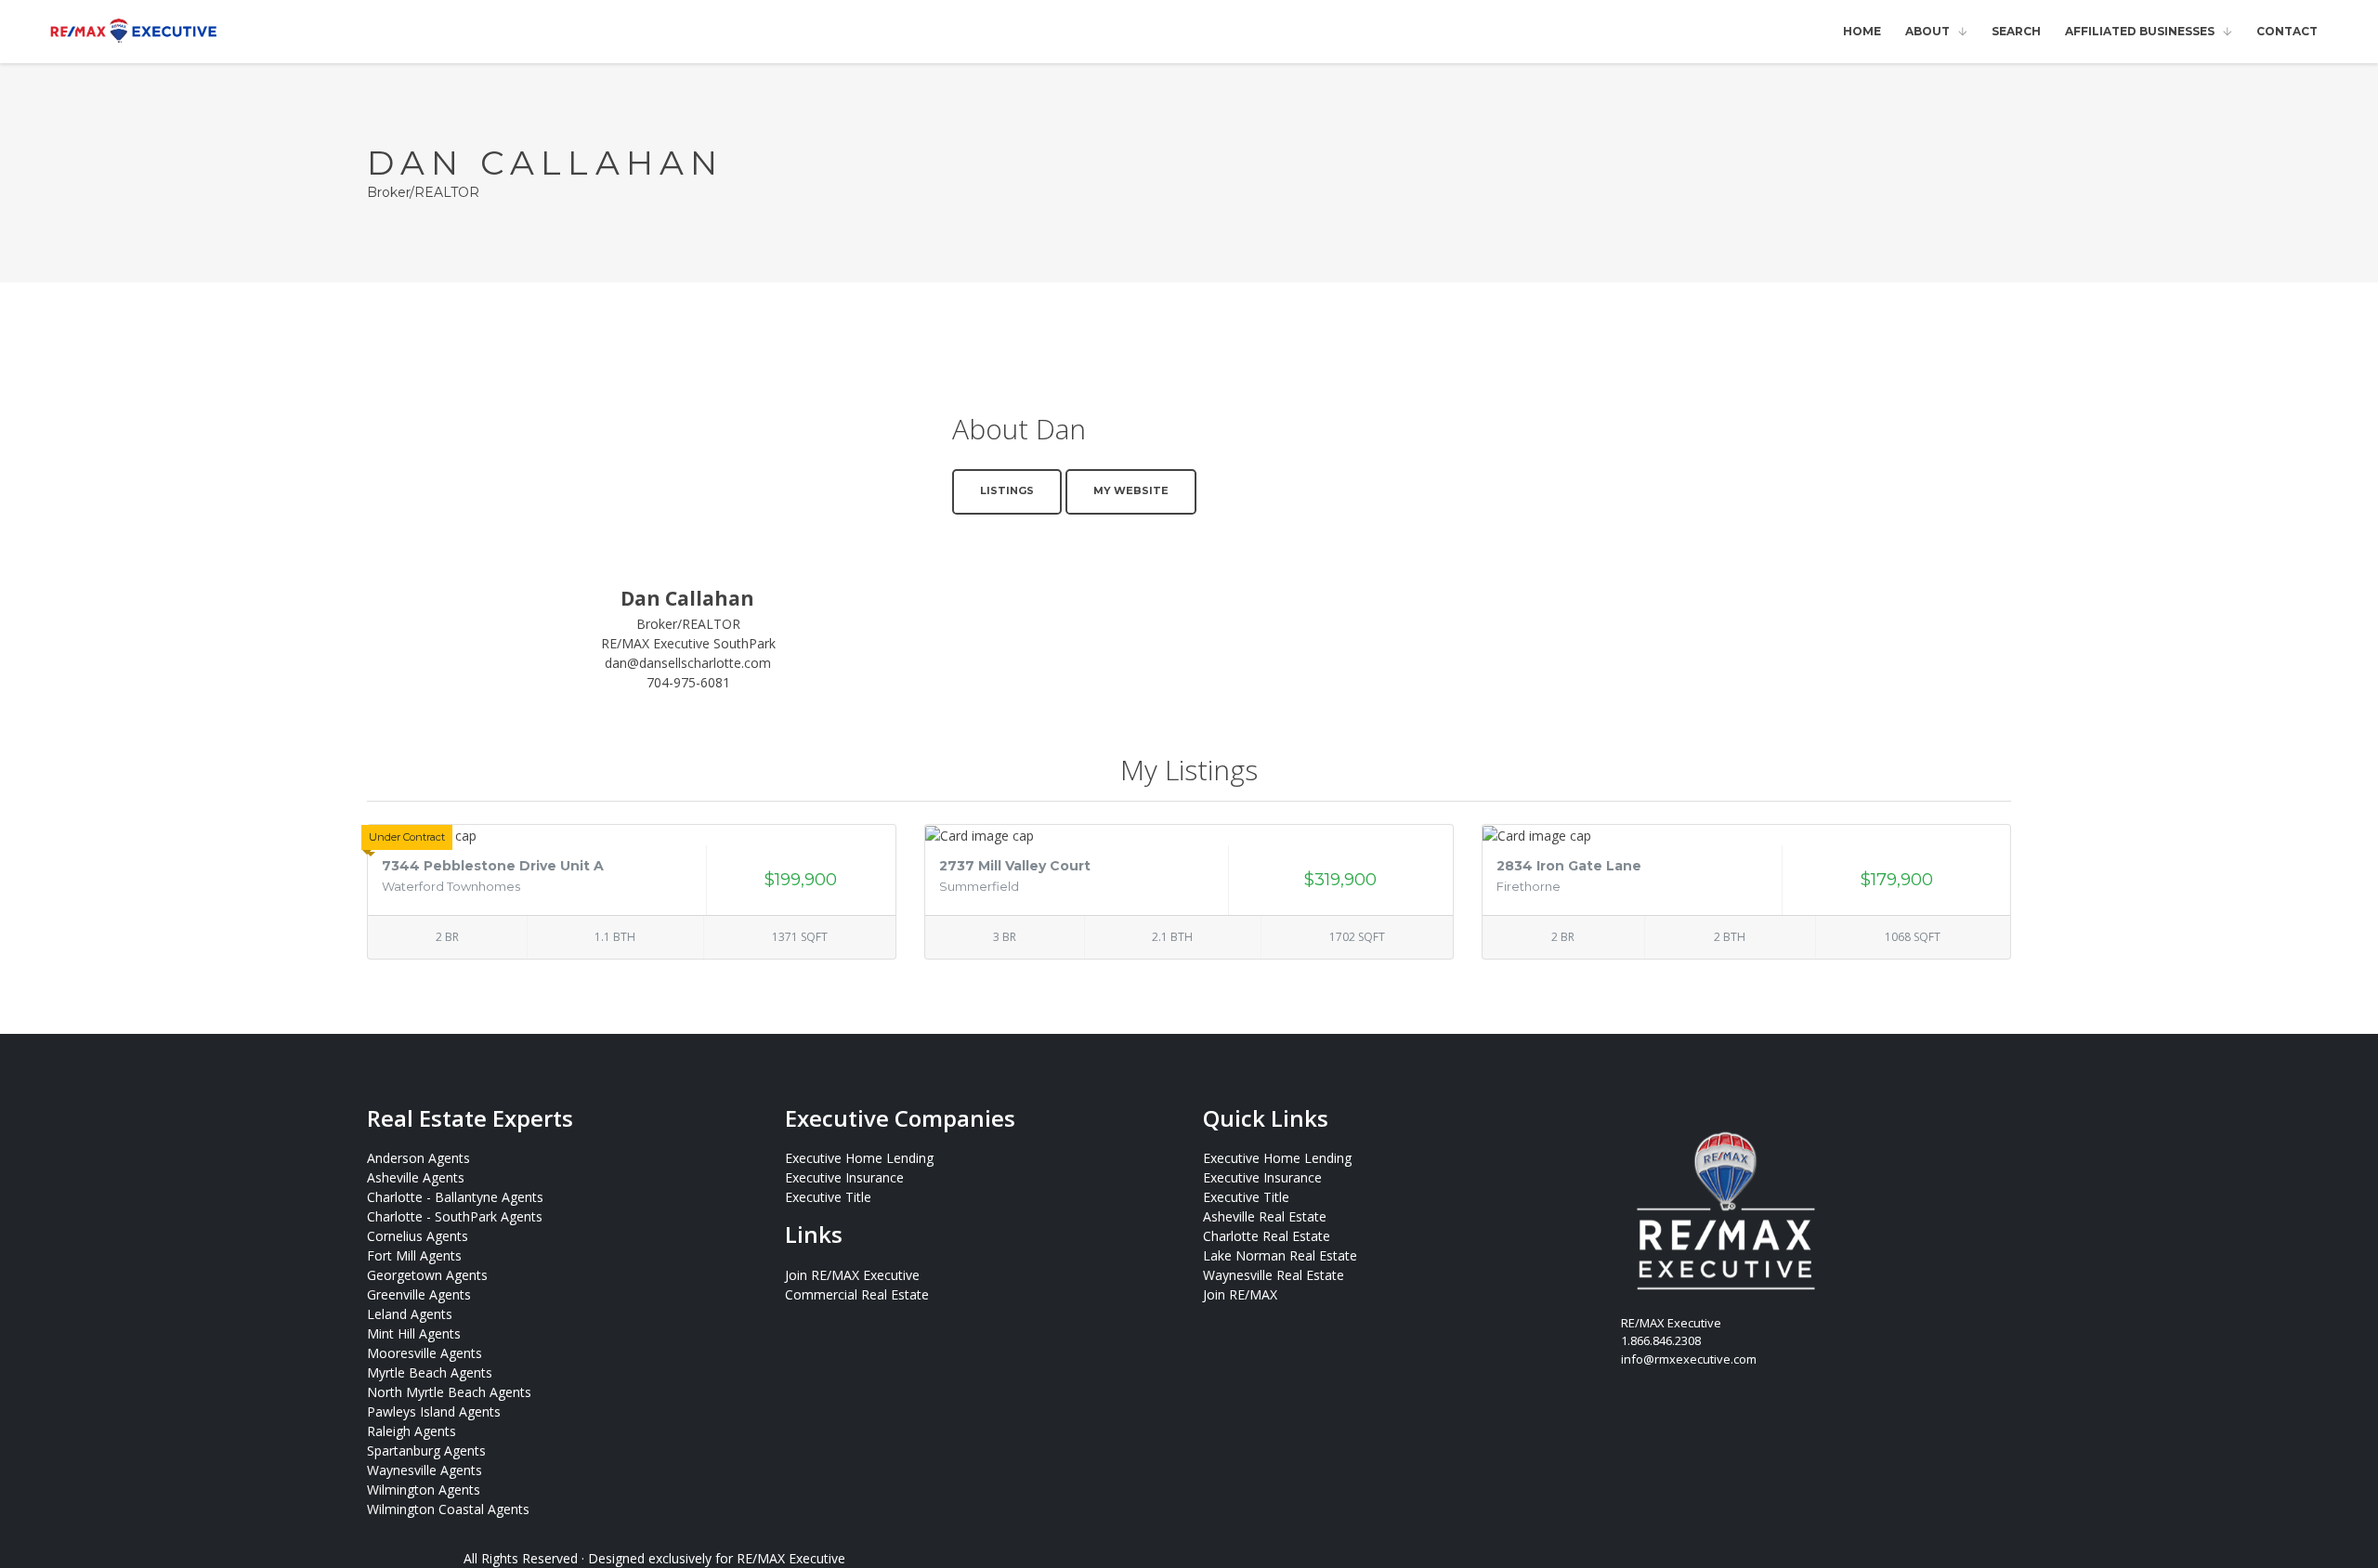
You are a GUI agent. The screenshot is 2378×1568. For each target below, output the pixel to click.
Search (2016, 31)
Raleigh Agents (412, 1431)
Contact (2287, 31)
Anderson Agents (418, 1158)
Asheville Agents (416, 1177)
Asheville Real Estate (1265, 1216)
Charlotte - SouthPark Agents (455, 1216)
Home (1862, 31)
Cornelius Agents (418, 1236)
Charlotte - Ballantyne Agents (455, 1197)
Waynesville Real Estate (1274, 1275)
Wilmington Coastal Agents (448, 1509)
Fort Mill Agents (414, 1255)
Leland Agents (410, 1314)
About (1927, 31)
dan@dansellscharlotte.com (688, 663)
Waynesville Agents (425, 1470)
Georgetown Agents (427, 1275)
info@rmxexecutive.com (1689, 1359)
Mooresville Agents (425, 1353)
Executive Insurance (844, 1177)
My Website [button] (1131, 490)
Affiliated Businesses (2140, 31)
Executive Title (828, 1197)
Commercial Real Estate (857, 1294)
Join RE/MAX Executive (852, 1275)
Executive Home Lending (859, 1158)
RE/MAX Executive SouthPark (688, 643)
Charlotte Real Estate (1267, 1236)
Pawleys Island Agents (434, 1411)
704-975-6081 (688, 682)
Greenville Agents (419, 1294)
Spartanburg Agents (426, 1450)
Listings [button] (1007, 490)
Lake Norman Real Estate (1280, 1255)
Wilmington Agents (424, 1490)
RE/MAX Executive (791, 1558)
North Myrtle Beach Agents (449, 1392)
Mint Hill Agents (414, 1333)
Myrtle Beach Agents (430, 1372)
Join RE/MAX (1240, 1294)
